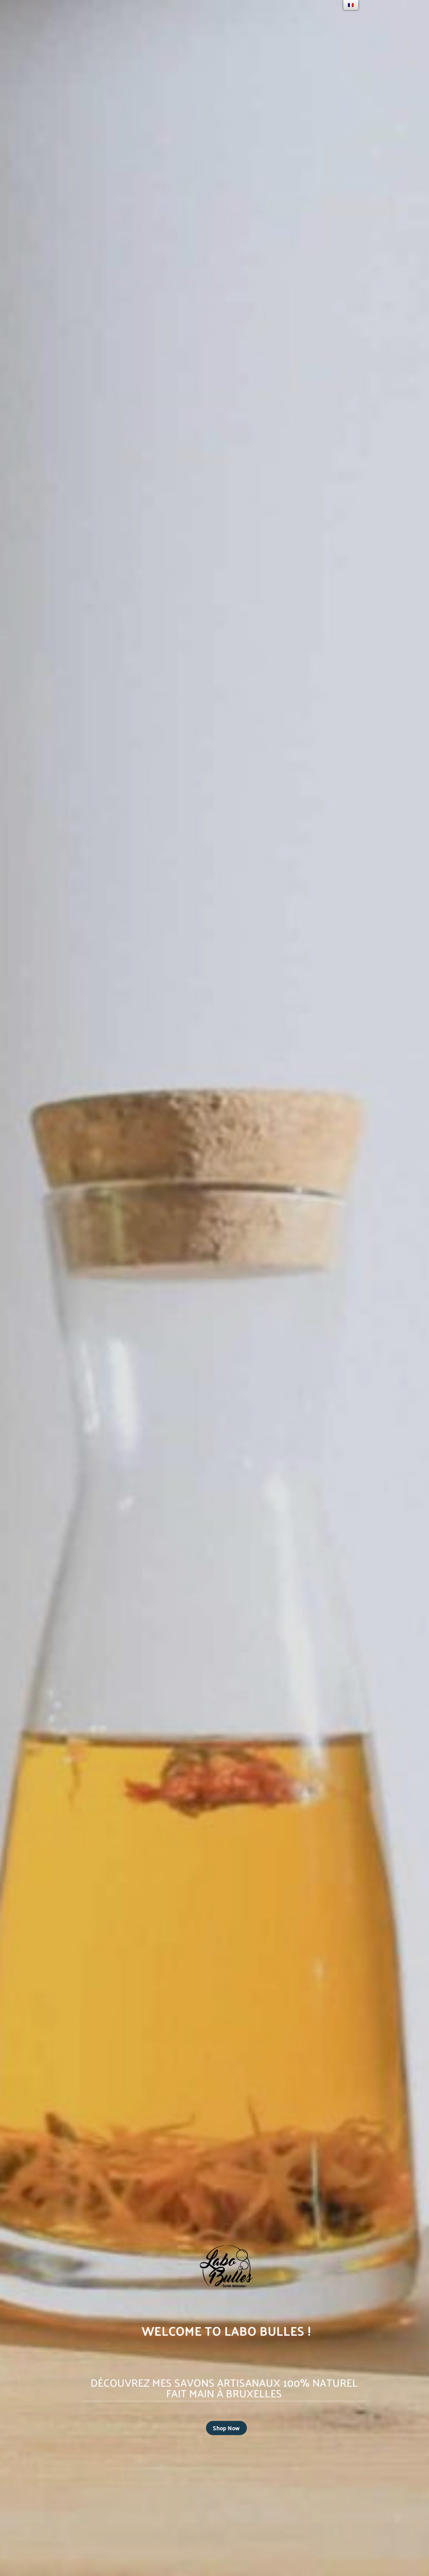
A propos (130, 17)
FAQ (187, 17)
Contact (166, 17)
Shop (98, 17)
